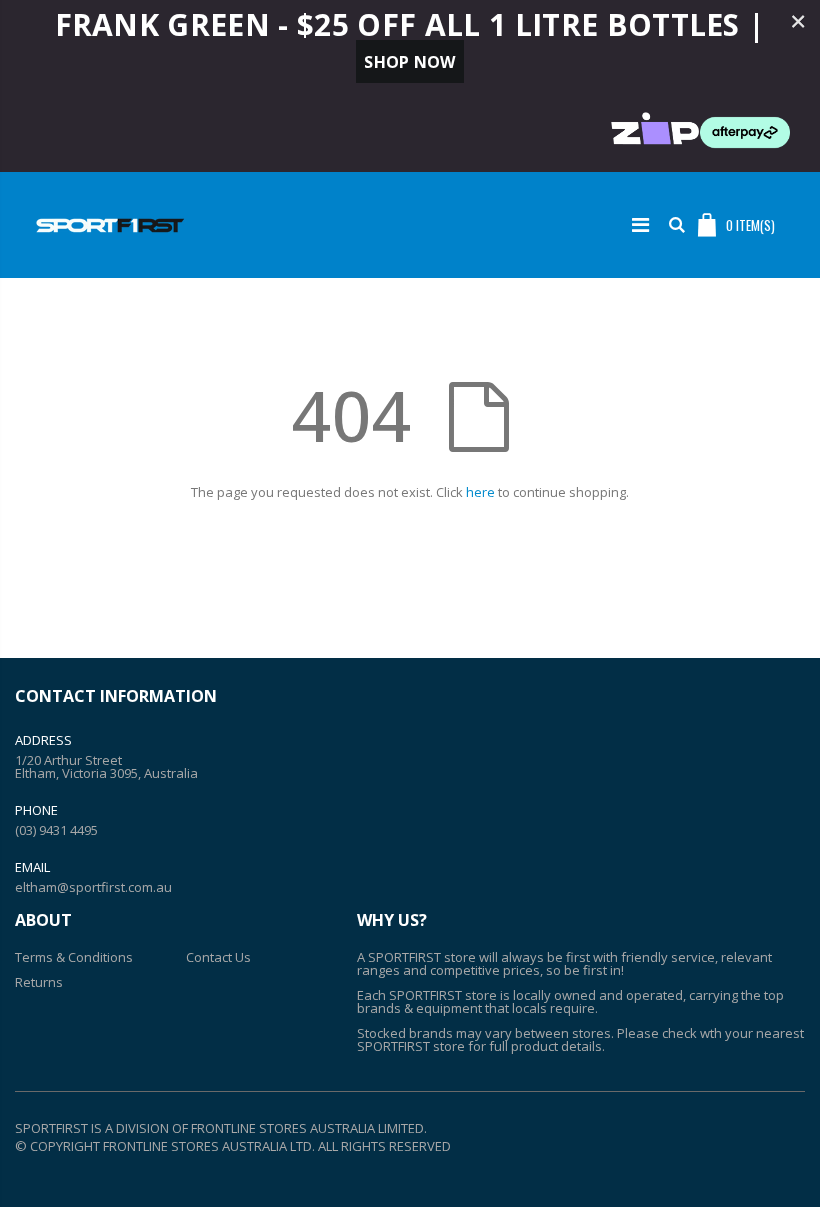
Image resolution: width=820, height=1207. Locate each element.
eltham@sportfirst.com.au (93, 887)
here (480, 492)
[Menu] (640, 224)
